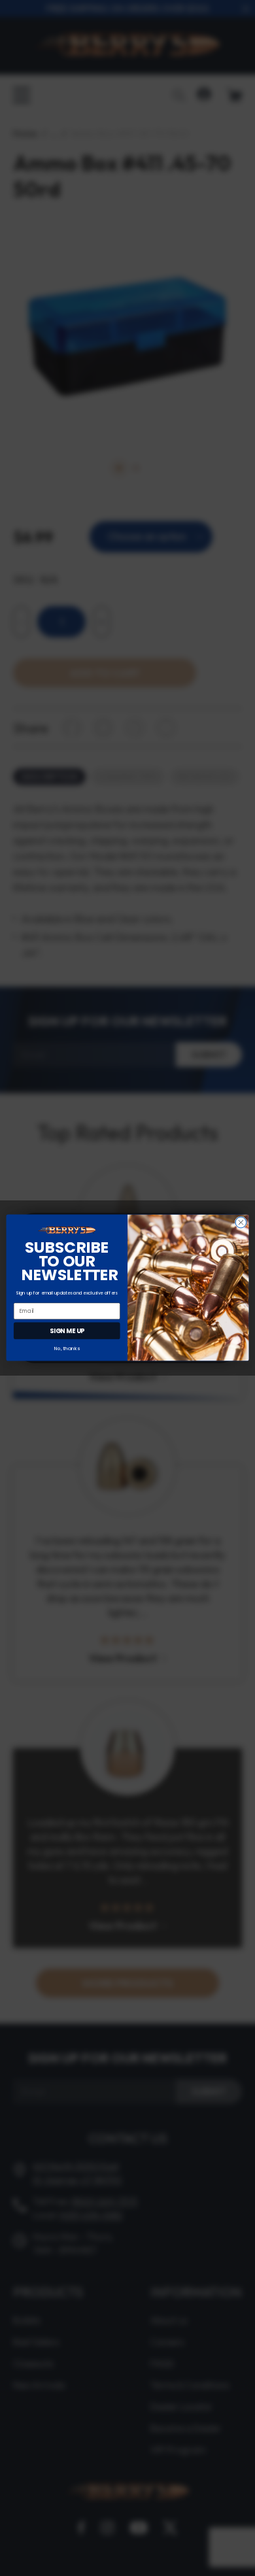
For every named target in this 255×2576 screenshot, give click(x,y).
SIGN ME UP (67, 1331)
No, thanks (67, 1348)
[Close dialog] (241, 1223)
